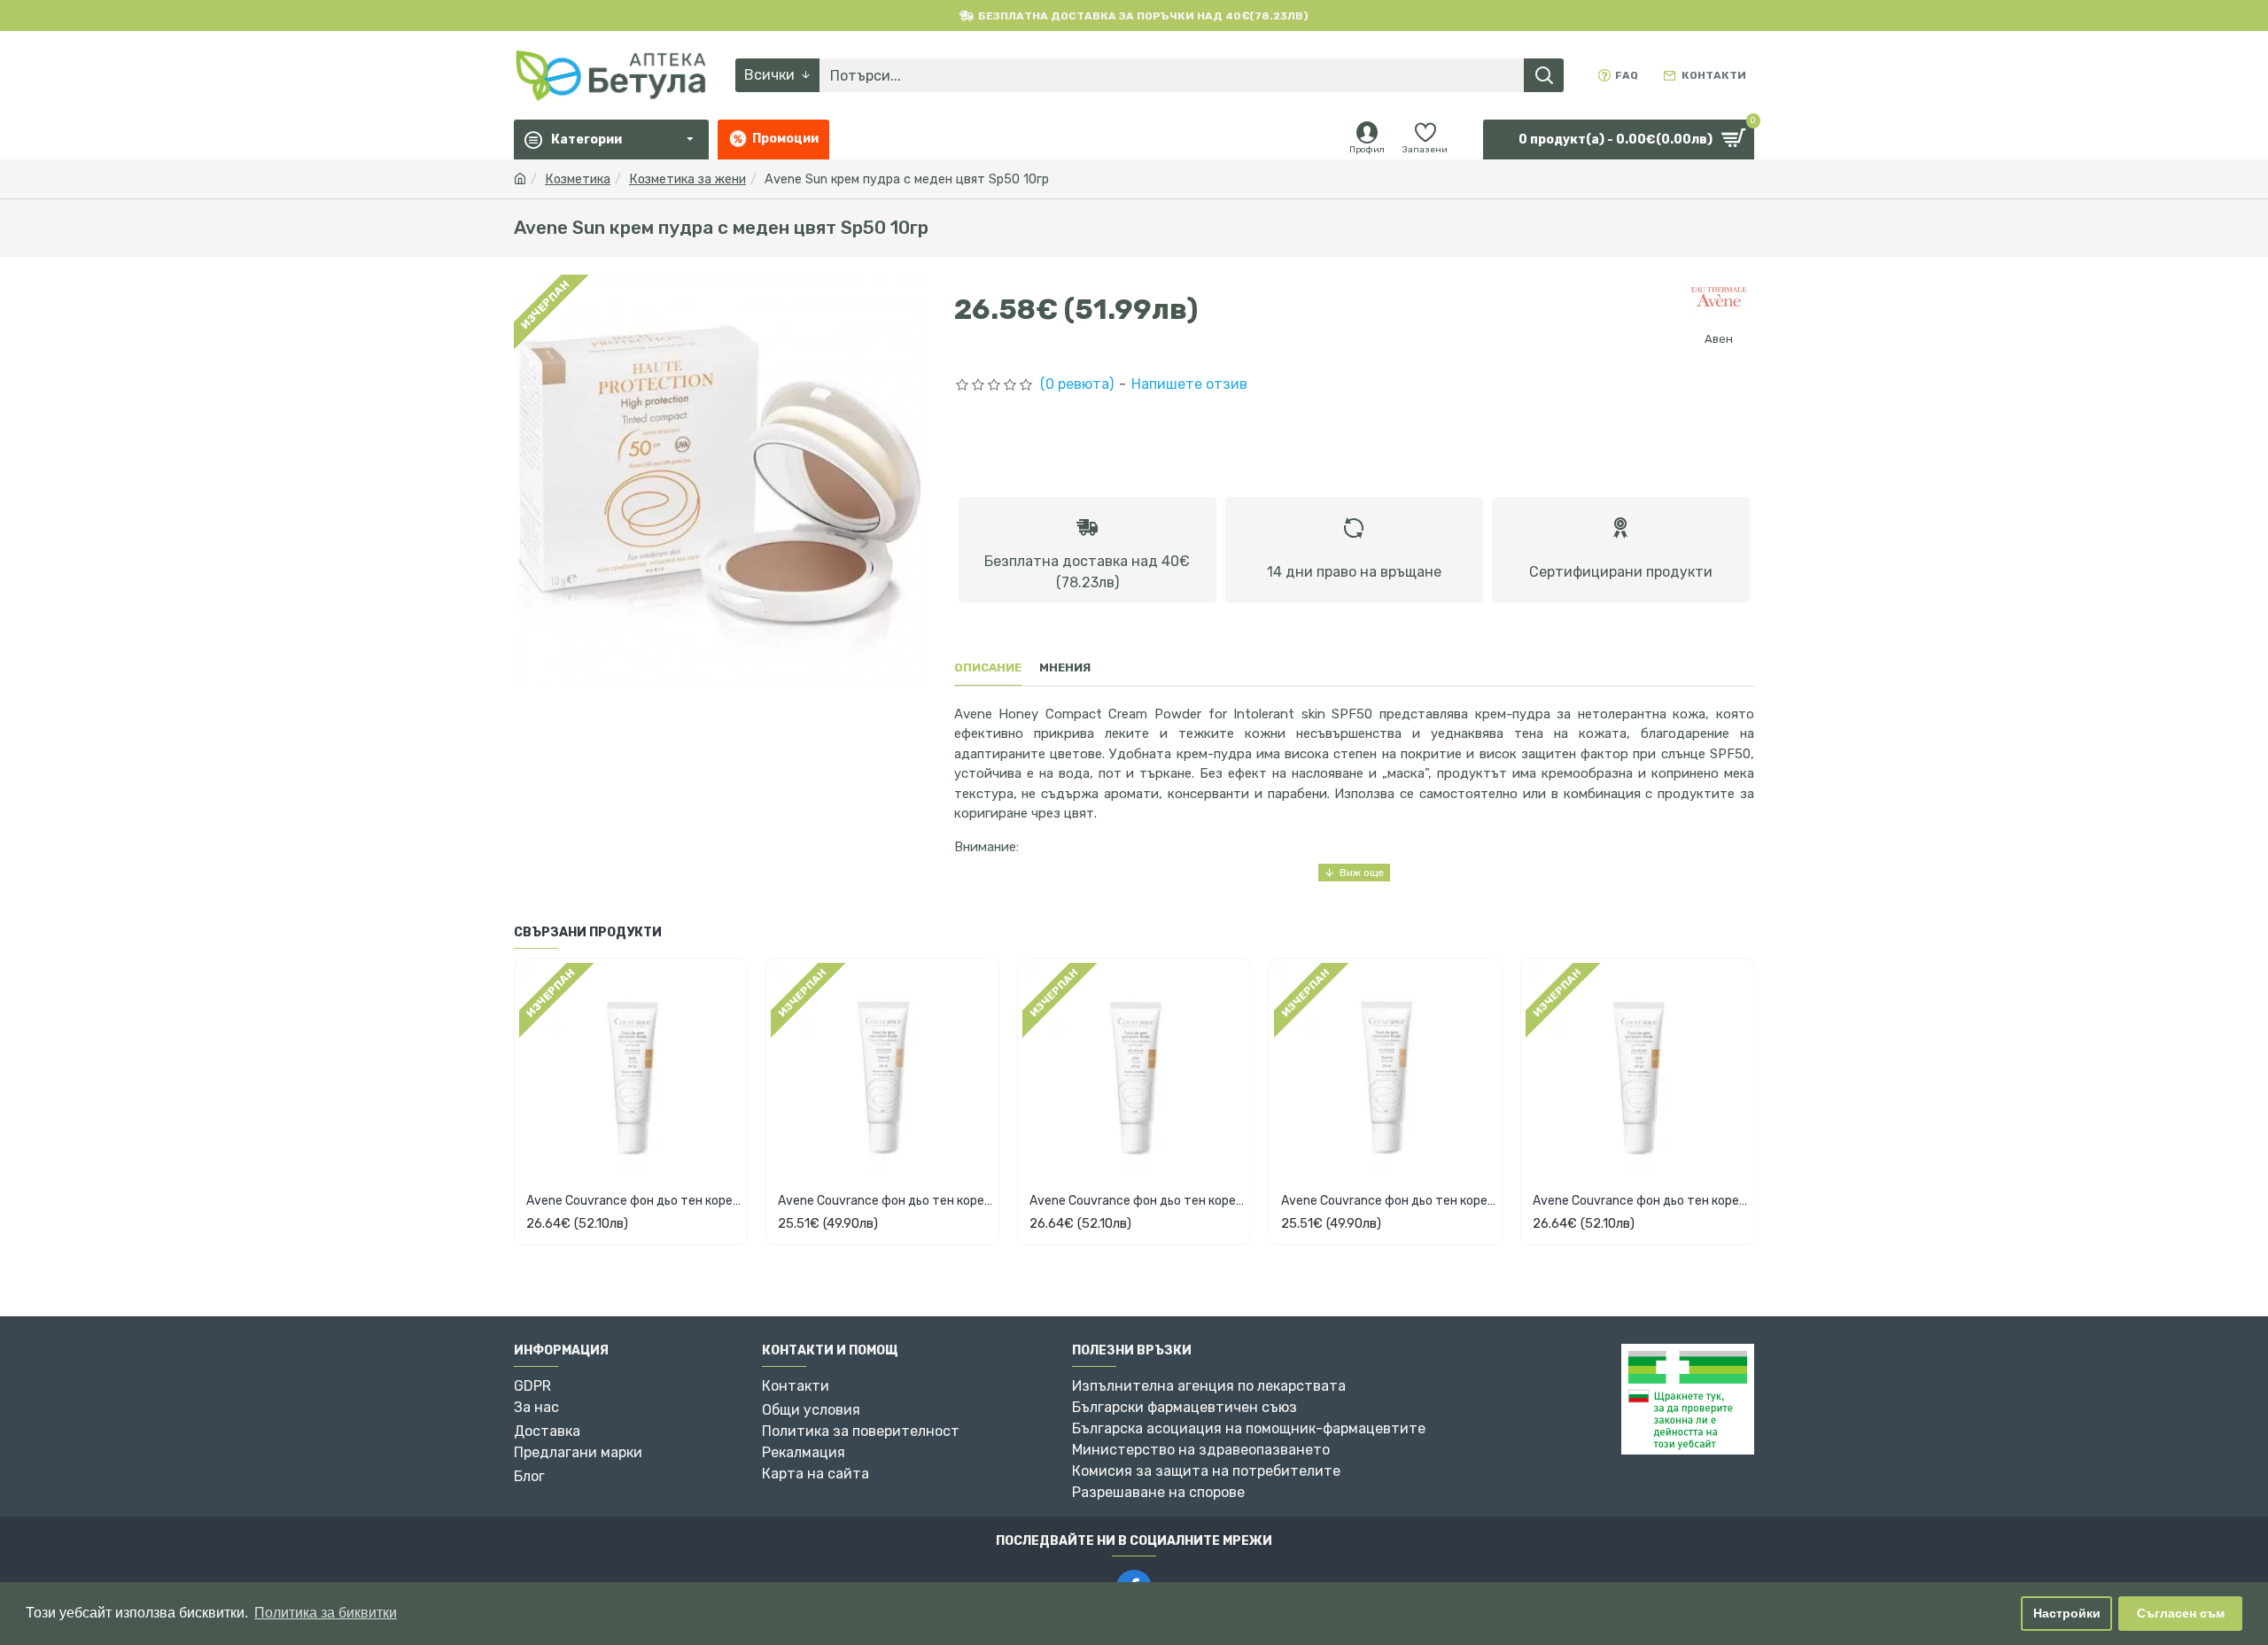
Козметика (578, 179)
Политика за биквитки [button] (326, 1613)
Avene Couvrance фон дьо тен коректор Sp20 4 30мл (634, 1201)
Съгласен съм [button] (2181, 1613)
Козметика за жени (687, 179)
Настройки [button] (2067, 1613)
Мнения (1065, 667)
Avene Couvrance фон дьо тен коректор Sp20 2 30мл (886, 1201)
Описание (988, 667)
